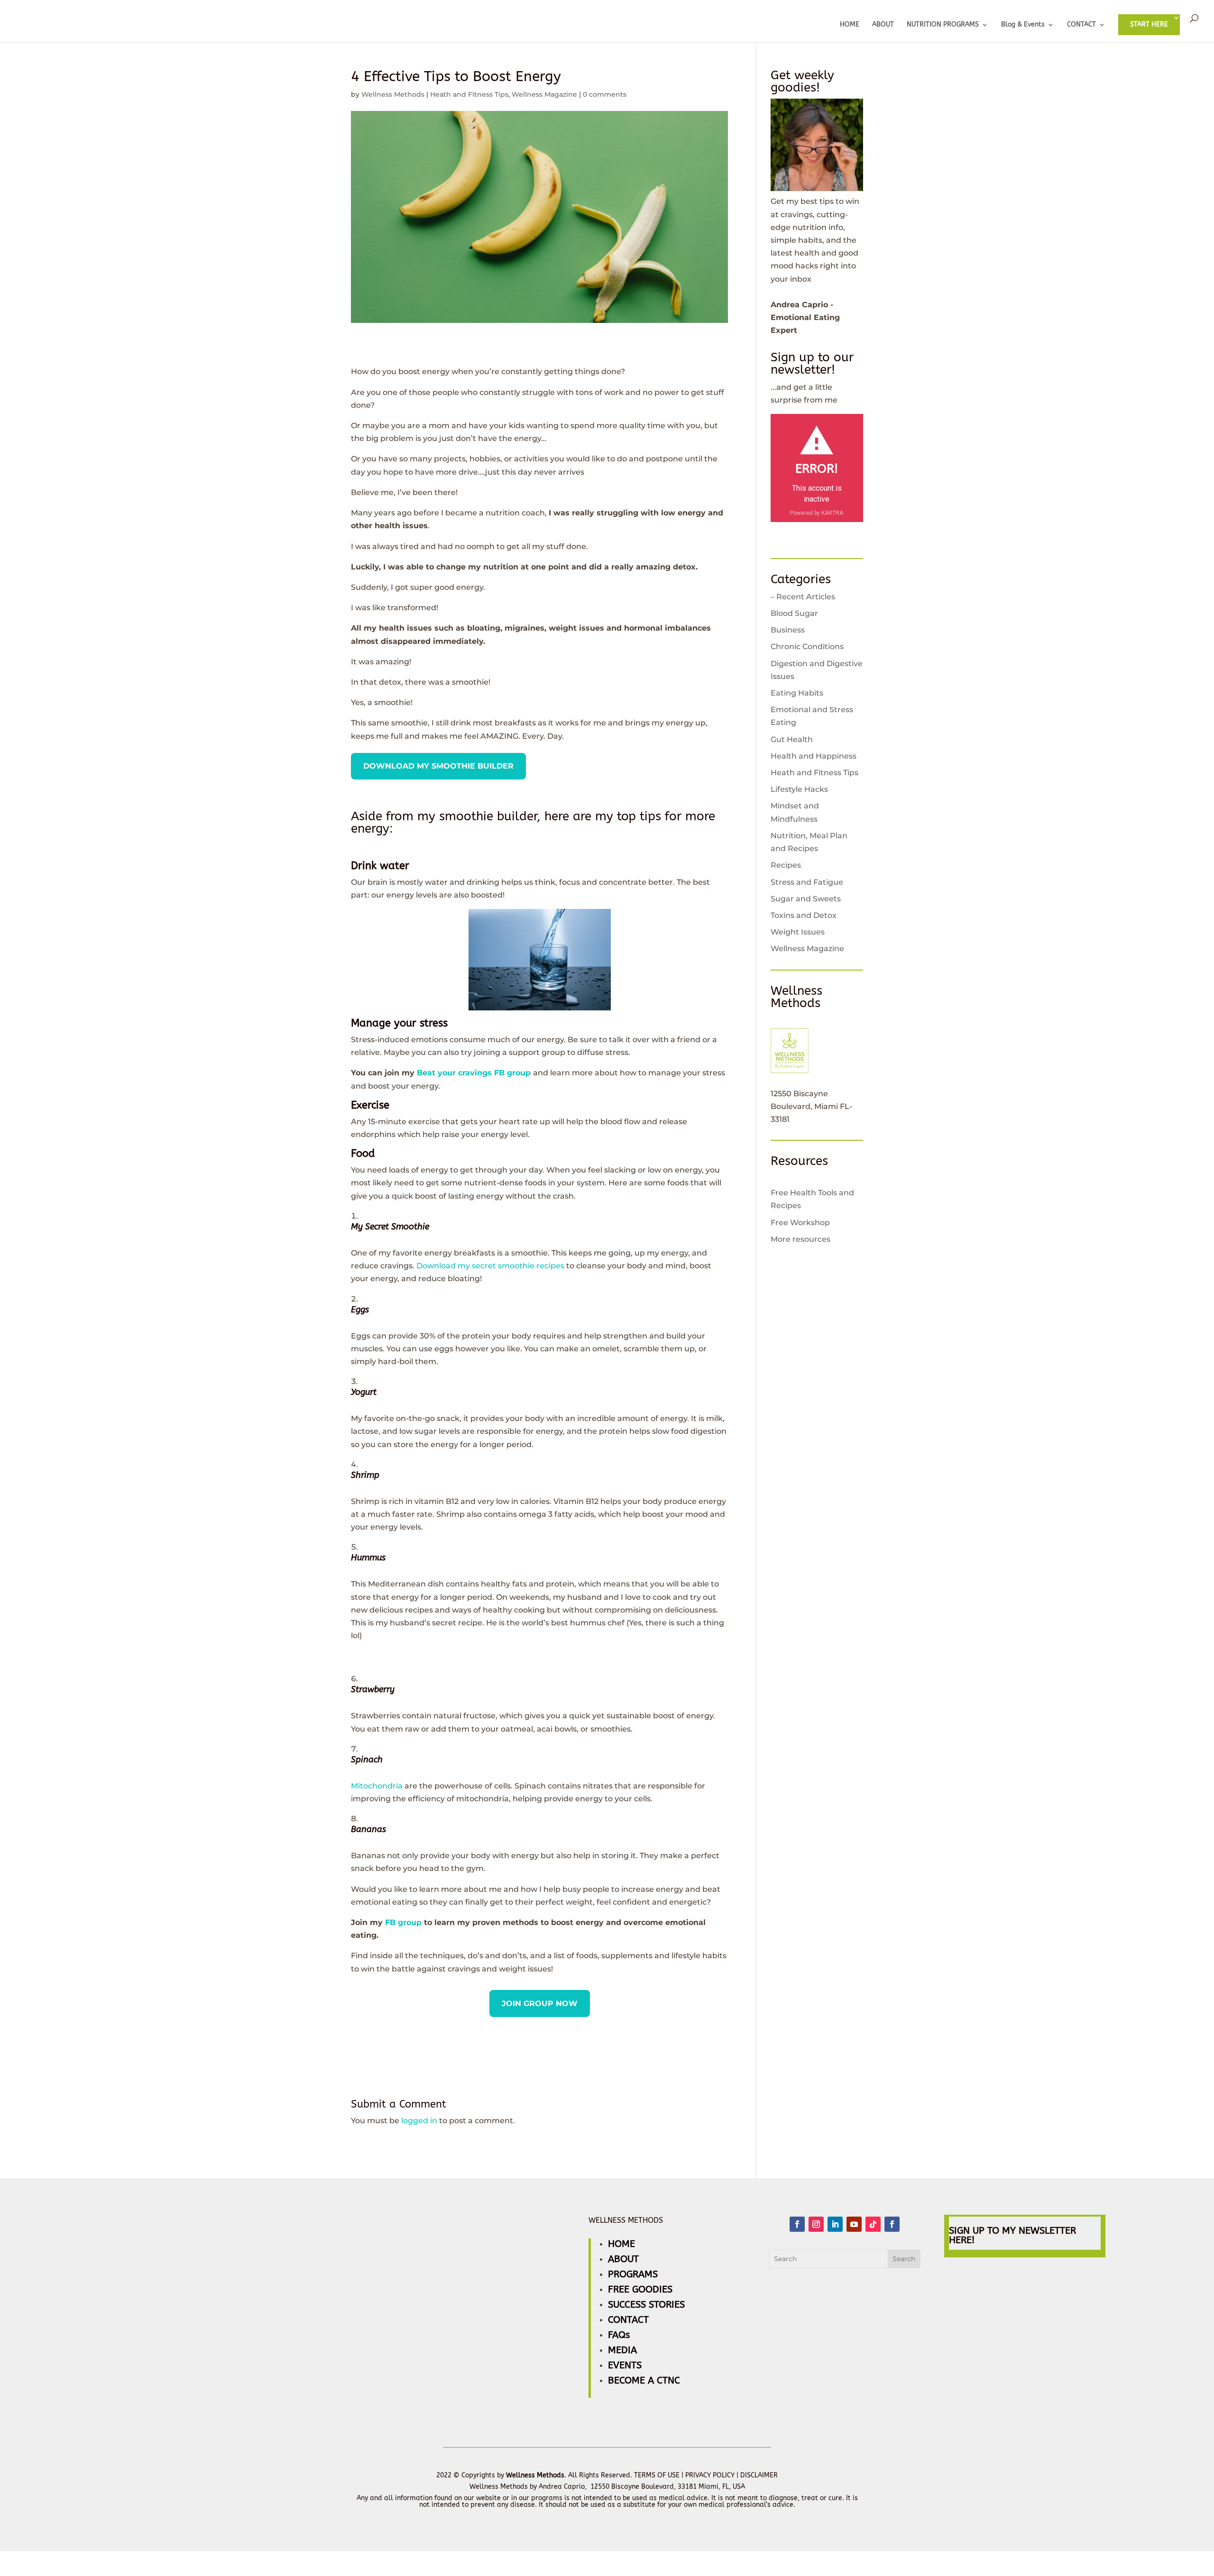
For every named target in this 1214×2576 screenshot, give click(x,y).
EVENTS (625, 2365)
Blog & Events (1023, 25)
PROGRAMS (633, 2274)
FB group (403, 1922)
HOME (850, 25)
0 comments (605, 94)
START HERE (1149, 24)
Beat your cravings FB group (474, 1073)
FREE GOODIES (640, 2289)
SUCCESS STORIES (646, 2305)
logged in (419, 2121)
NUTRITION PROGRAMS (943, 25)
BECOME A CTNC (644, 2380)
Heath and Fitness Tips (469, 94)
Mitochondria (377, 1786)
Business (788, 630)
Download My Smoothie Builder (438, 766)
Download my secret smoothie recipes (490, 1266)
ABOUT (883, 25)
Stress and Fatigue (807, 882)
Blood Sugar (794, 613)
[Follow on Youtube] (854, 2224)
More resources (800, 1239)
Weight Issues (798, 932)
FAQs (619, 2335)
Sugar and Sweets (806, 899)
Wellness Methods (393, 94)
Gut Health (792, 739)
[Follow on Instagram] (816, 2224)
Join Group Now (540, 2003)
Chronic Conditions (807, 646)
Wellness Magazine (544, 94)
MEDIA (622, 2350)
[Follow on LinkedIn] (835, 2224)
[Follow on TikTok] (873, 2224)
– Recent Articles (803, 597)
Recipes (786, 865)
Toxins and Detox (804, 915)
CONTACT (1081, 25)
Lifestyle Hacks (799, 789)
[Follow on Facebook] (797, 2224)
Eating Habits (797, 693)
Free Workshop (800, 1223)
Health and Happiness (814, 756)
